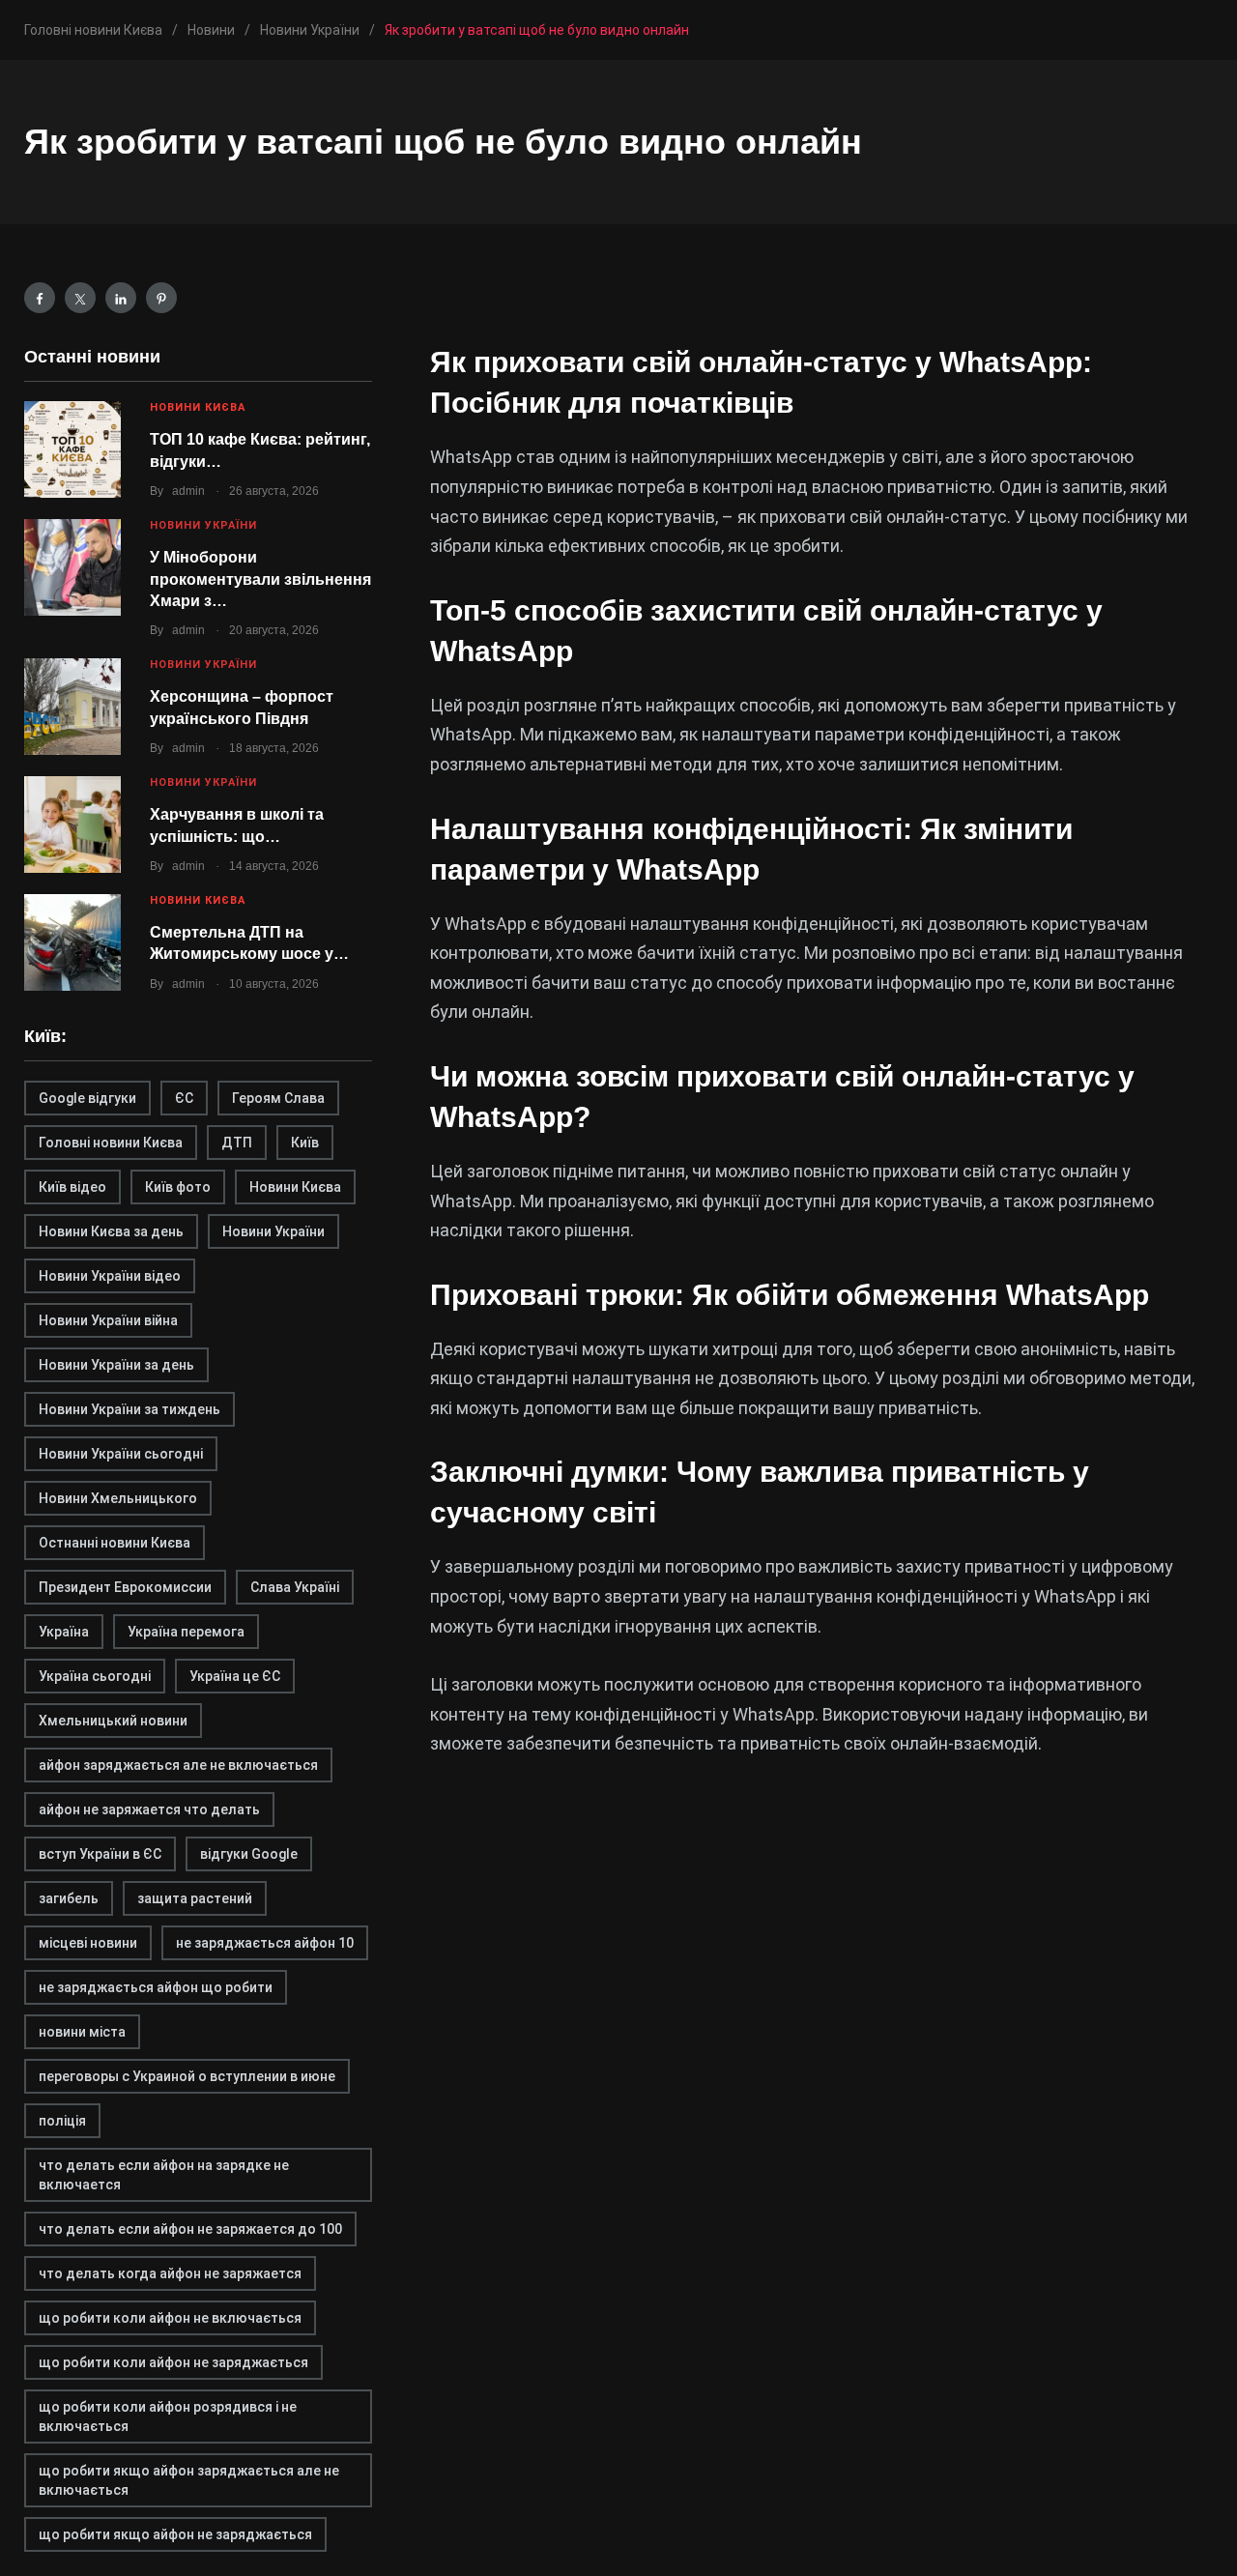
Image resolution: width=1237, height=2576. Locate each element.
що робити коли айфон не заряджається (173, 2362)
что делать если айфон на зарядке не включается (164, 2175)
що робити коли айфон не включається (170, 2318)
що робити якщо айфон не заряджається (175, 2534)
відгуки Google (249, 1854)
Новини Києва (198, 407)
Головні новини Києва (111, 1143)
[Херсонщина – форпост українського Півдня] (72, 707)
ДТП (237, 1143)
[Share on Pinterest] (161, 298)
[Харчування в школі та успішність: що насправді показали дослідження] (72, 825)
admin (188, 491)
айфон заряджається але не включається (178, 1765)
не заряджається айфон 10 (265, 1943)
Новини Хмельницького (118, 1498)
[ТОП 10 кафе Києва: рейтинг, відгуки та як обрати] (72, 449)
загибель (69, 1898)
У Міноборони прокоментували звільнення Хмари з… (260, 579)
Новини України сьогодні (121, 1454)
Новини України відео (110, 1276)
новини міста (82, 2032)
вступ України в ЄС (100, 1854)
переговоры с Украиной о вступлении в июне (187, 2076)
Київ (305, 1143)
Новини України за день (116, 1365)
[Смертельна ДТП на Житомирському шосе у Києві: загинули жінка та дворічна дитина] (72, 942)
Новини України (203, 525)
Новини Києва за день (111, 1231)
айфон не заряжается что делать (149, 1809)
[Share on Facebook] (40, 298)
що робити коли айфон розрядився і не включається (168, 2417)
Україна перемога (186, 1632)
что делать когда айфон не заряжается (170, 2273)
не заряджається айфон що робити (156, 1987)
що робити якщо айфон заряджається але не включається (189, 2480)
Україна (64, 1632)
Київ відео (72, 1187)
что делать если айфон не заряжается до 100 (190, 2229)
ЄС (184, 1098)
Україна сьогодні (95, 1676)
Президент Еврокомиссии (125, 1587)
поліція (62, 2121)
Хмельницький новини (113, 1721)
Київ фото (178, 1187)
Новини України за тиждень (129, 1409)
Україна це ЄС (235, 1676)
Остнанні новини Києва (115, 1543)
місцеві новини (88, 1943)
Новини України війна (108, 1320)
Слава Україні (295, 1587)
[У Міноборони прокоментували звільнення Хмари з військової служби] (72, 567)
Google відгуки (87, 1098)
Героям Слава (278, 1098)
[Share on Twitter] (80, 298)
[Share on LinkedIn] (121, 298)
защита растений (195, 1898)
